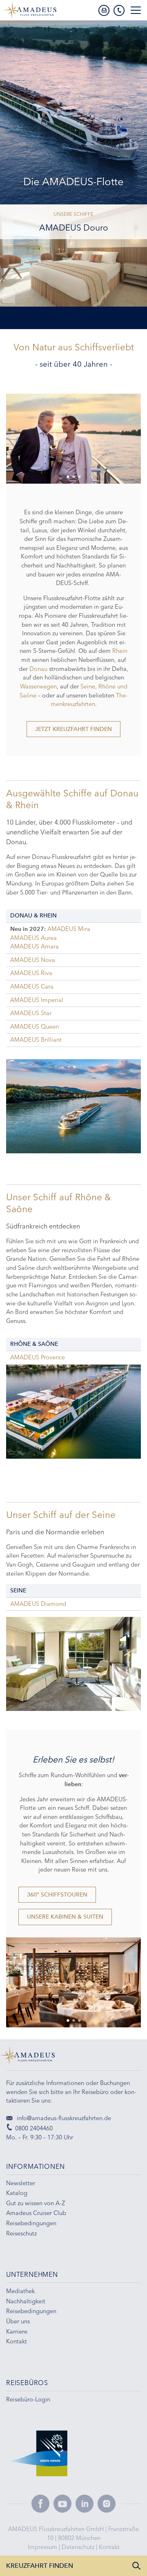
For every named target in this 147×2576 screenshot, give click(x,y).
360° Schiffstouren (57, 1895)
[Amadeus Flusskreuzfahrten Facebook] (40, 2504)
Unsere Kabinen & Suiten (65, 1917)
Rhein (120, 651)
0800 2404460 (34, 2128)
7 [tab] (68, 313)
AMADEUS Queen (35, 1027)
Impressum (43, 2547)
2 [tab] (39, 313)
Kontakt (109, 2547)
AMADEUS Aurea (33, 938)
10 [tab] (85, 313)
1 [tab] (33, 313)
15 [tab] (114, 313)
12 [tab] (96, 313)
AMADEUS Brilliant (36, 1040)
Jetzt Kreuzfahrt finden (73, 729)
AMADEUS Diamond (38, 1604)
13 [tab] (102, 313)
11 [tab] (91, 313)
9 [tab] (79, 313)
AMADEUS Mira (69, 929)
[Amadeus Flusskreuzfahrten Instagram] (107, 2504)
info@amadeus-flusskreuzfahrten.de (63, 2118)
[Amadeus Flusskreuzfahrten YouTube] (62, 2504)
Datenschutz (79, 2547)
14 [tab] (108, 313)
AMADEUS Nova (33, 960)
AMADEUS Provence (38, 1357)
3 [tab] (45, 313)
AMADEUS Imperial (37, 1000)
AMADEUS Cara (32, 986)
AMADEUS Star (31, 1013)
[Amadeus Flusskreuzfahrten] (73, 2058)
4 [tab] (51, 313)
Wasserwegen (38, 686)
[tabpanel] (73, 439)
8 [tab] (73, 313)
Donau (39, 669)
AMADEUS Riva (31, 973)
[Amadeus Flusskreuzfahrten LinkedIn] (85, 2504)
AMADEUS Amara (35, 946)
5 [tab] (56, 313)
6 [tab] (62, 313)
